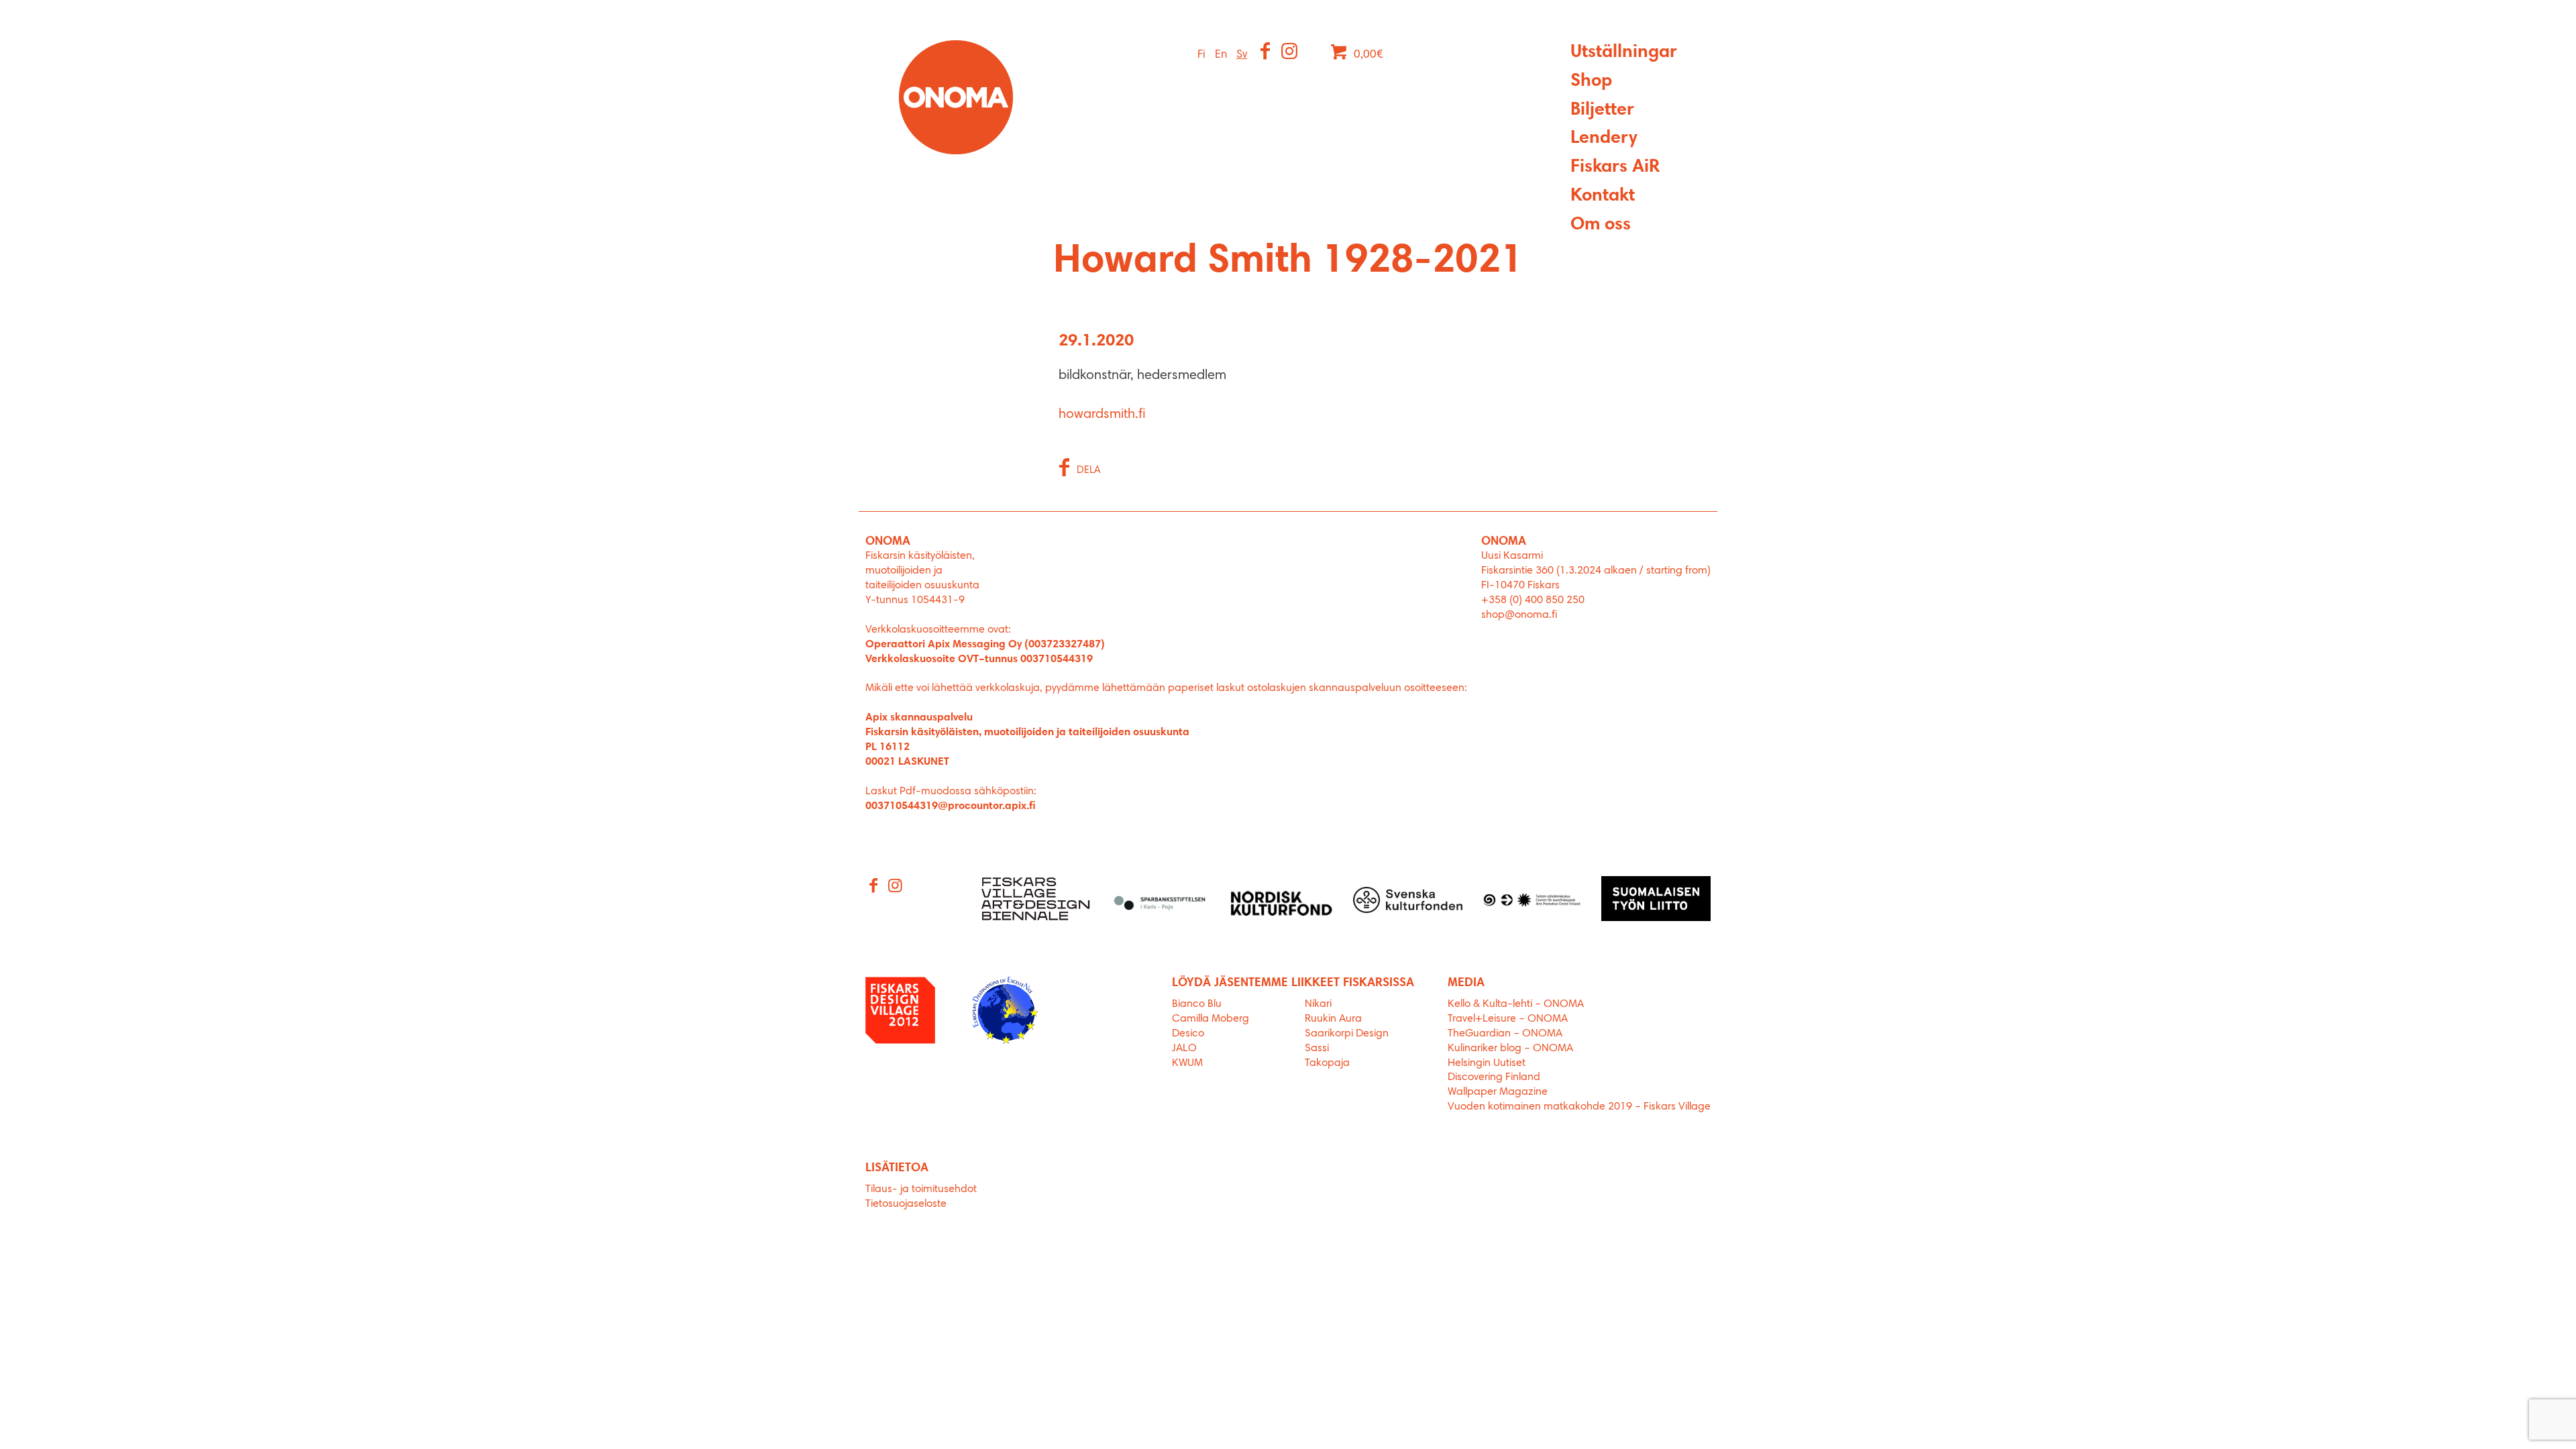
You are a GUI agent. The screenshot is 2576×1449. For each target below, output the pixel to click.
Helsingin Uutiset (1487, 1063)
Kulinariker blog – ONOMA (1510, 1049)
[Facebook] (1266, 53)
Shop (1591, 82)
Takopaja (1327, 1063)
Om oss (1601, 225)
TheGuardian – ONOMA (1505, 1034)
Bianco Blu (1197, 1004)
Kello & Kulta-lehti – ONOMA (1516, 1004)
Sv (1242, 55)
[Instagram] (1290, 53)
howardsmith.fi (1102, 415)
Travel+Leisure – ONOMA (1508, 1019)
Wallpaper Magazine (1498, 1092)
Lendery (1604, 139)
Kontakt (1603, 196)
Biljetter (1602, 110)
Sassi (1318, 1049)
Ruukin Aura (1333, 1019)
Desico (1188, 1034)
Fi (1201, 55)
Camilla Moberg (1211, 1019)
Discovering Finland (1494, 1077)
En (1221, 55)
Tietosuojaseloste (906, 1204)
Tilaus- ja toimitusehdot (921, 1189)
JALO (1184, 1049)
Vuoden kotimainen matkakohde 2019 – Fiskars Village (1579, 1107)
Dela (1089, 471)
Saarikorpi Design (1347, 1034)
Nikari (1318, 1004)
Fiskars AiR (1615, 167)
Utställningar (1624, 53)
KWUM (1187, 1063)
